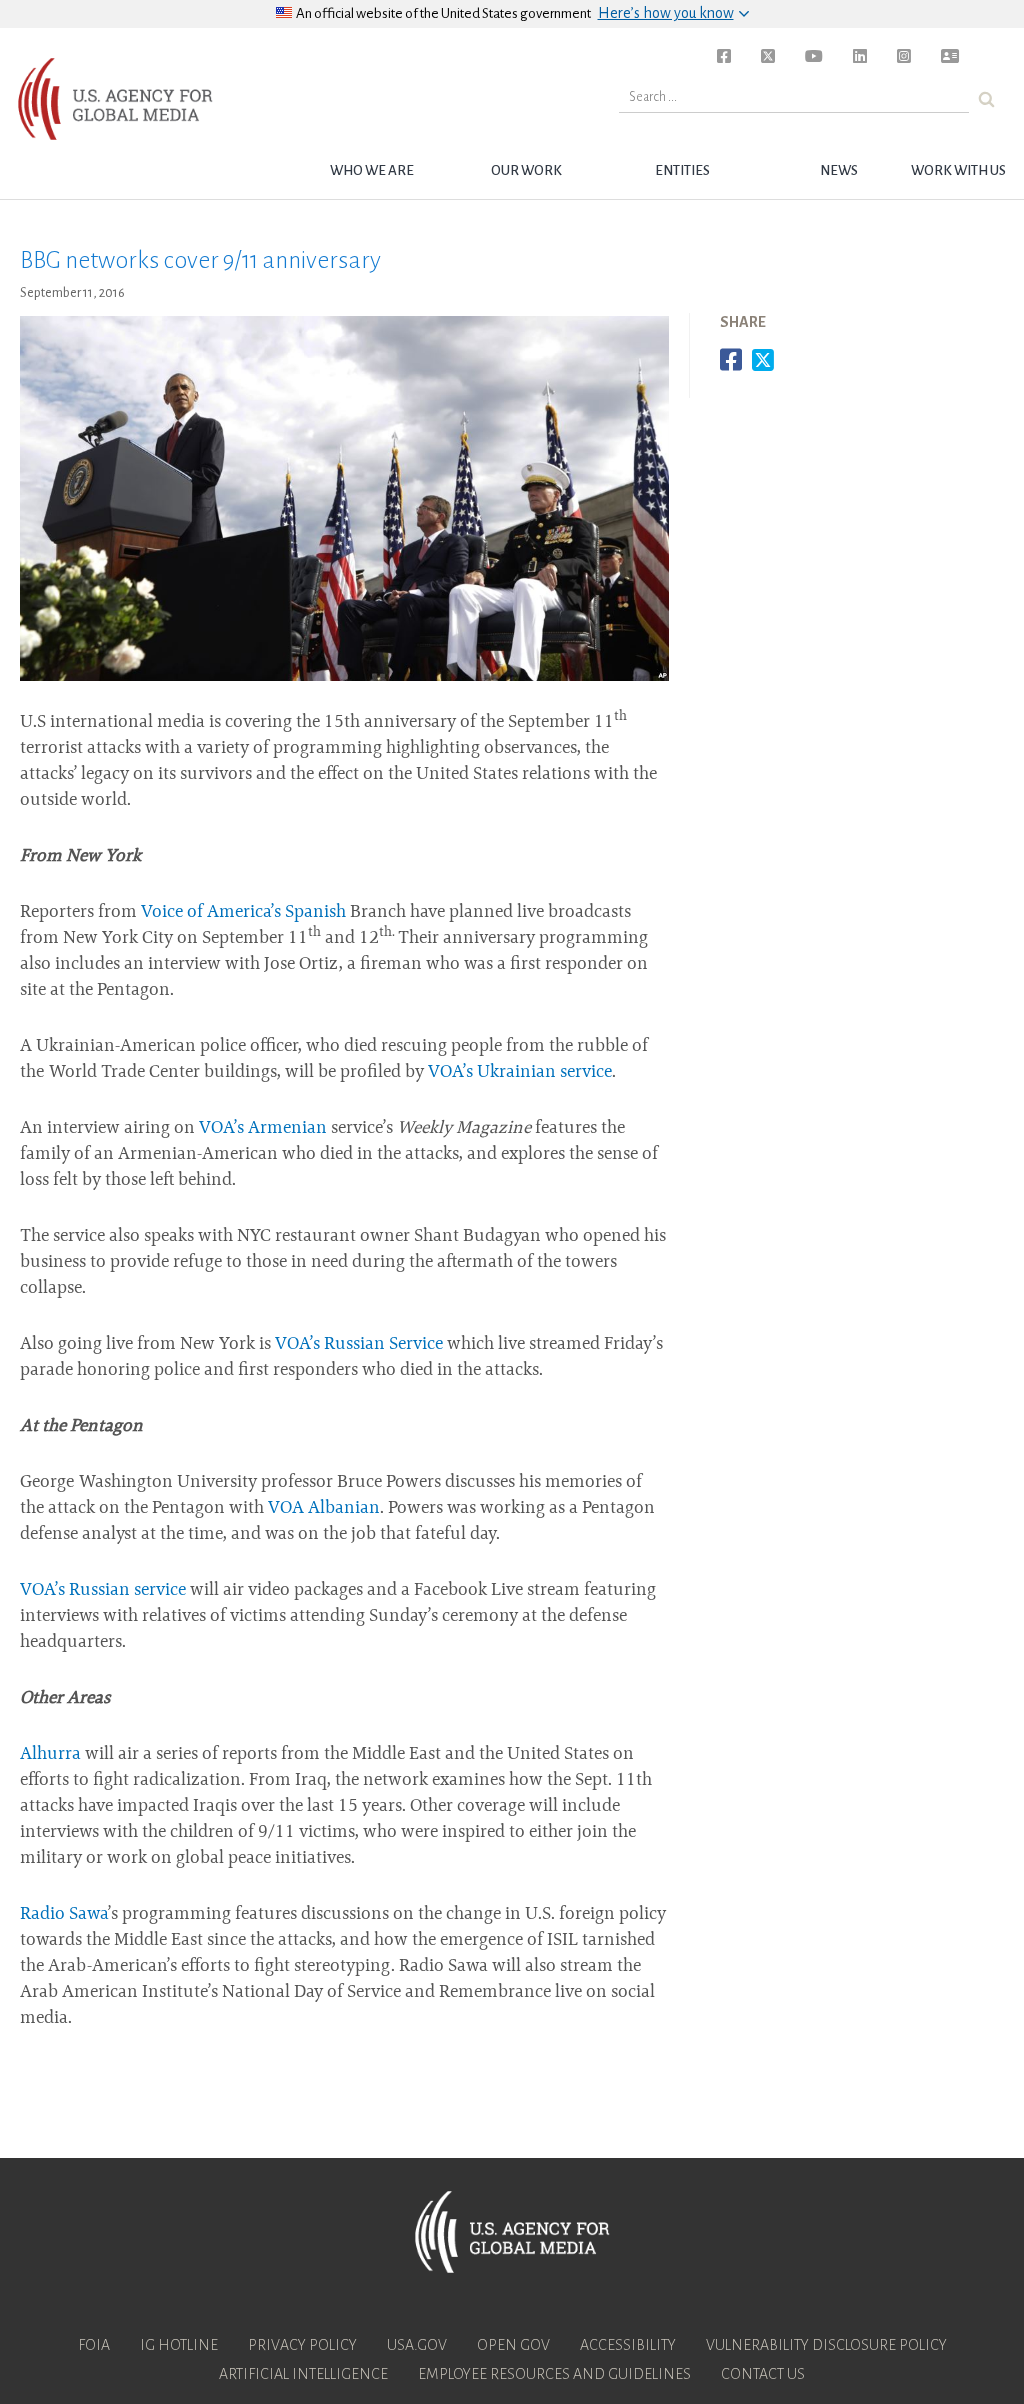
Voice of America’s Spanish (243, 913)
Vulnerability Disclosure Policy (826, 2345)
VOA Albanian (324, 1509)
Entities (682, 170)
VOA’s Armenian (263, 1129)
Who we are (372, 170)
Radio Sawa (64, 1915)
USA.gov (417, 2345)
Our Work (526, 170)
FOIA (94, 2345)
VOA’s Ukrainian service (520, 1073)
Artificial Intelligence (303, 2374)
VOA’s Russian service (103, 1591)
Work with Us (958, 170)
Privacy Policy (302, 2345)
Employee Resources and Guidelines (554, 2374)
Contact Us (763, 2374)
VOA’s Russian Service (359, 1345)
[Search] (986, 99)
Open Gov (513, 2345)
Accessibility (628, 2345)
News (839, 170)
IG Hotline (179, 2345)
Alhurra (50, 1755)
